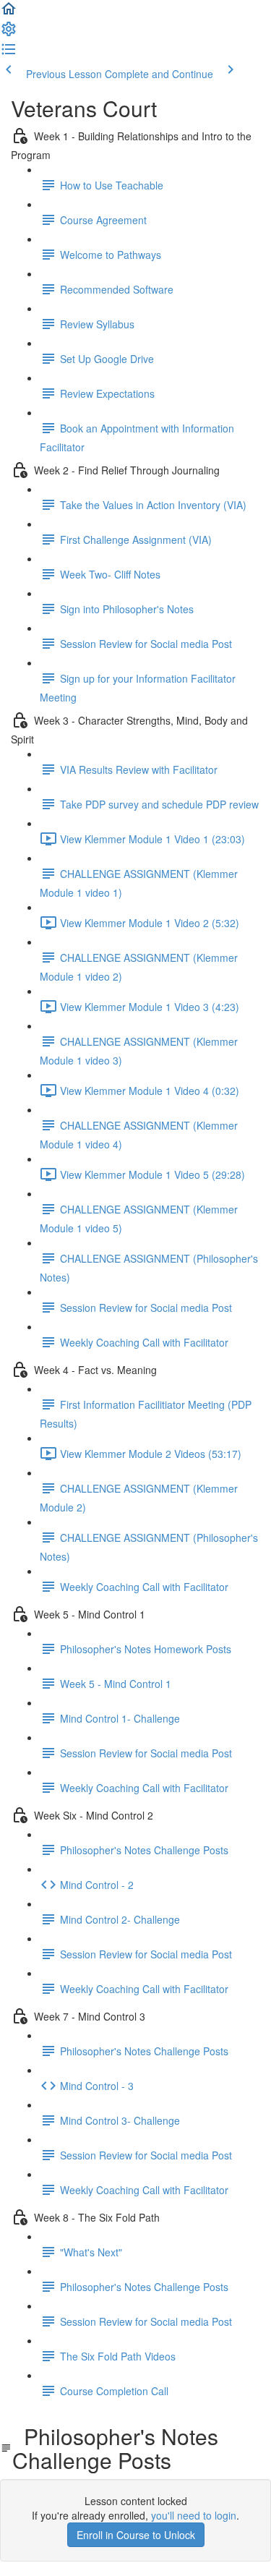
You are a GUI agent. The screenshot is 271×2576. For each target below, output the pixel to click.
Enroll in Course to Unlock (136, 2535)
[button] (9, 13)
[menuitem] (9, 33)
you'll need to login (194, 2515)
